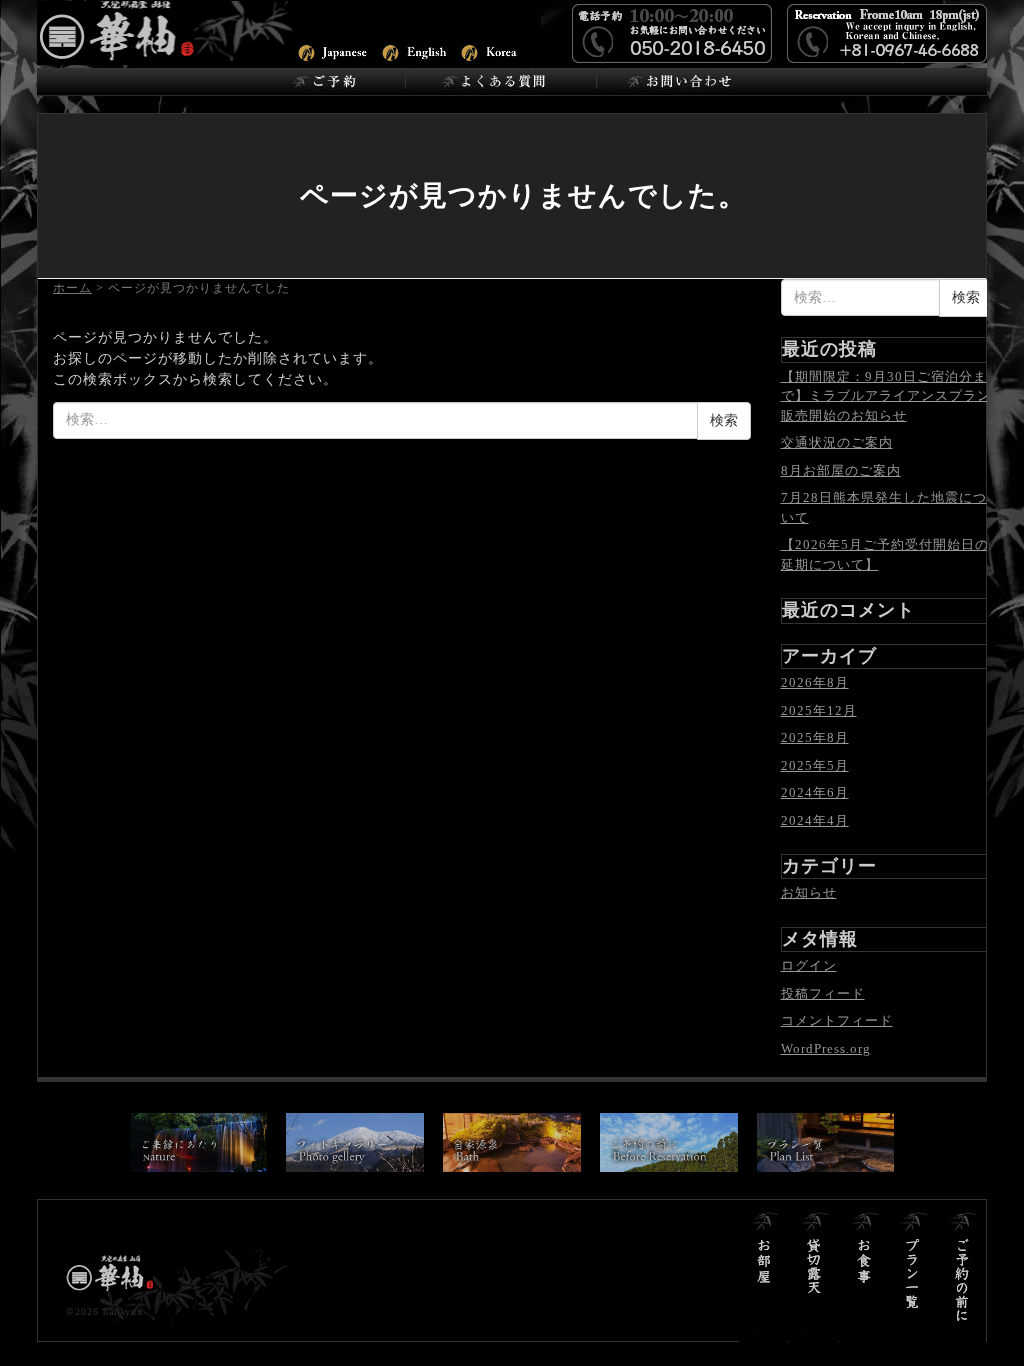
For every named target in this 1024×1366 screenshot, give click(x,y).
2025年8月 (815, 737)
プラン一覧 (912, 1271)
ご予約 (329, 82)
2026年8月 (815, 682)
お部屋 (764, 1271)
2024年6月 (815, 792)
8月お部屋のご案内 (841, 470)
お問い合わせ (683, 82)
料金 (961, 1271)
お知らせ (809, 892)
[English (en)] (415, 50)
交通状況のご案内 (837, 442)
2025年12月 (819, 710)
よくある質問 (500, 82)
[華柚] (172, 30)
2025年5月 (815, 765)
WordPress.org (826, 1048)
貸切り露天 (814, 1271)
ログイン (809, 965)
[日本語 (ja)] (331, 50)
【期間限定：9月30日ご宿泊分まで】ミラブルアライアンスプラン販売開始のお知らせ (886, 396)
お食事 (863, 1271)
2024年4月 (815, 820)
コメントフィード (837, 1020)
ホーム (72, 288)
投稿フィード (823, 993)
